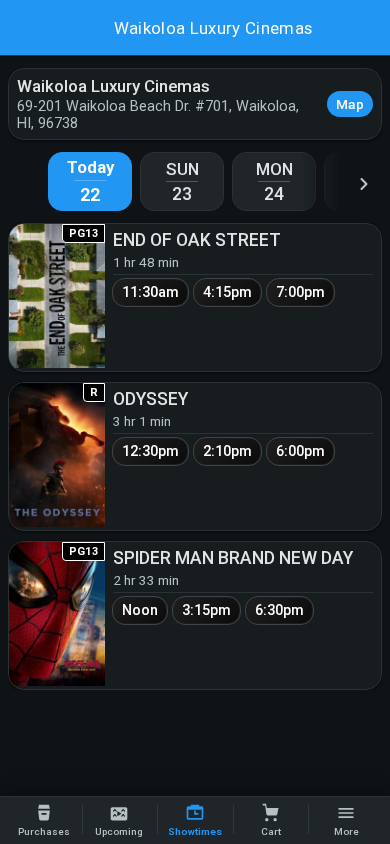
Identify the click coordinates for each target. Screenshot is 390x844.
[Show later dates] (364, 183)
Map (350, 104)
